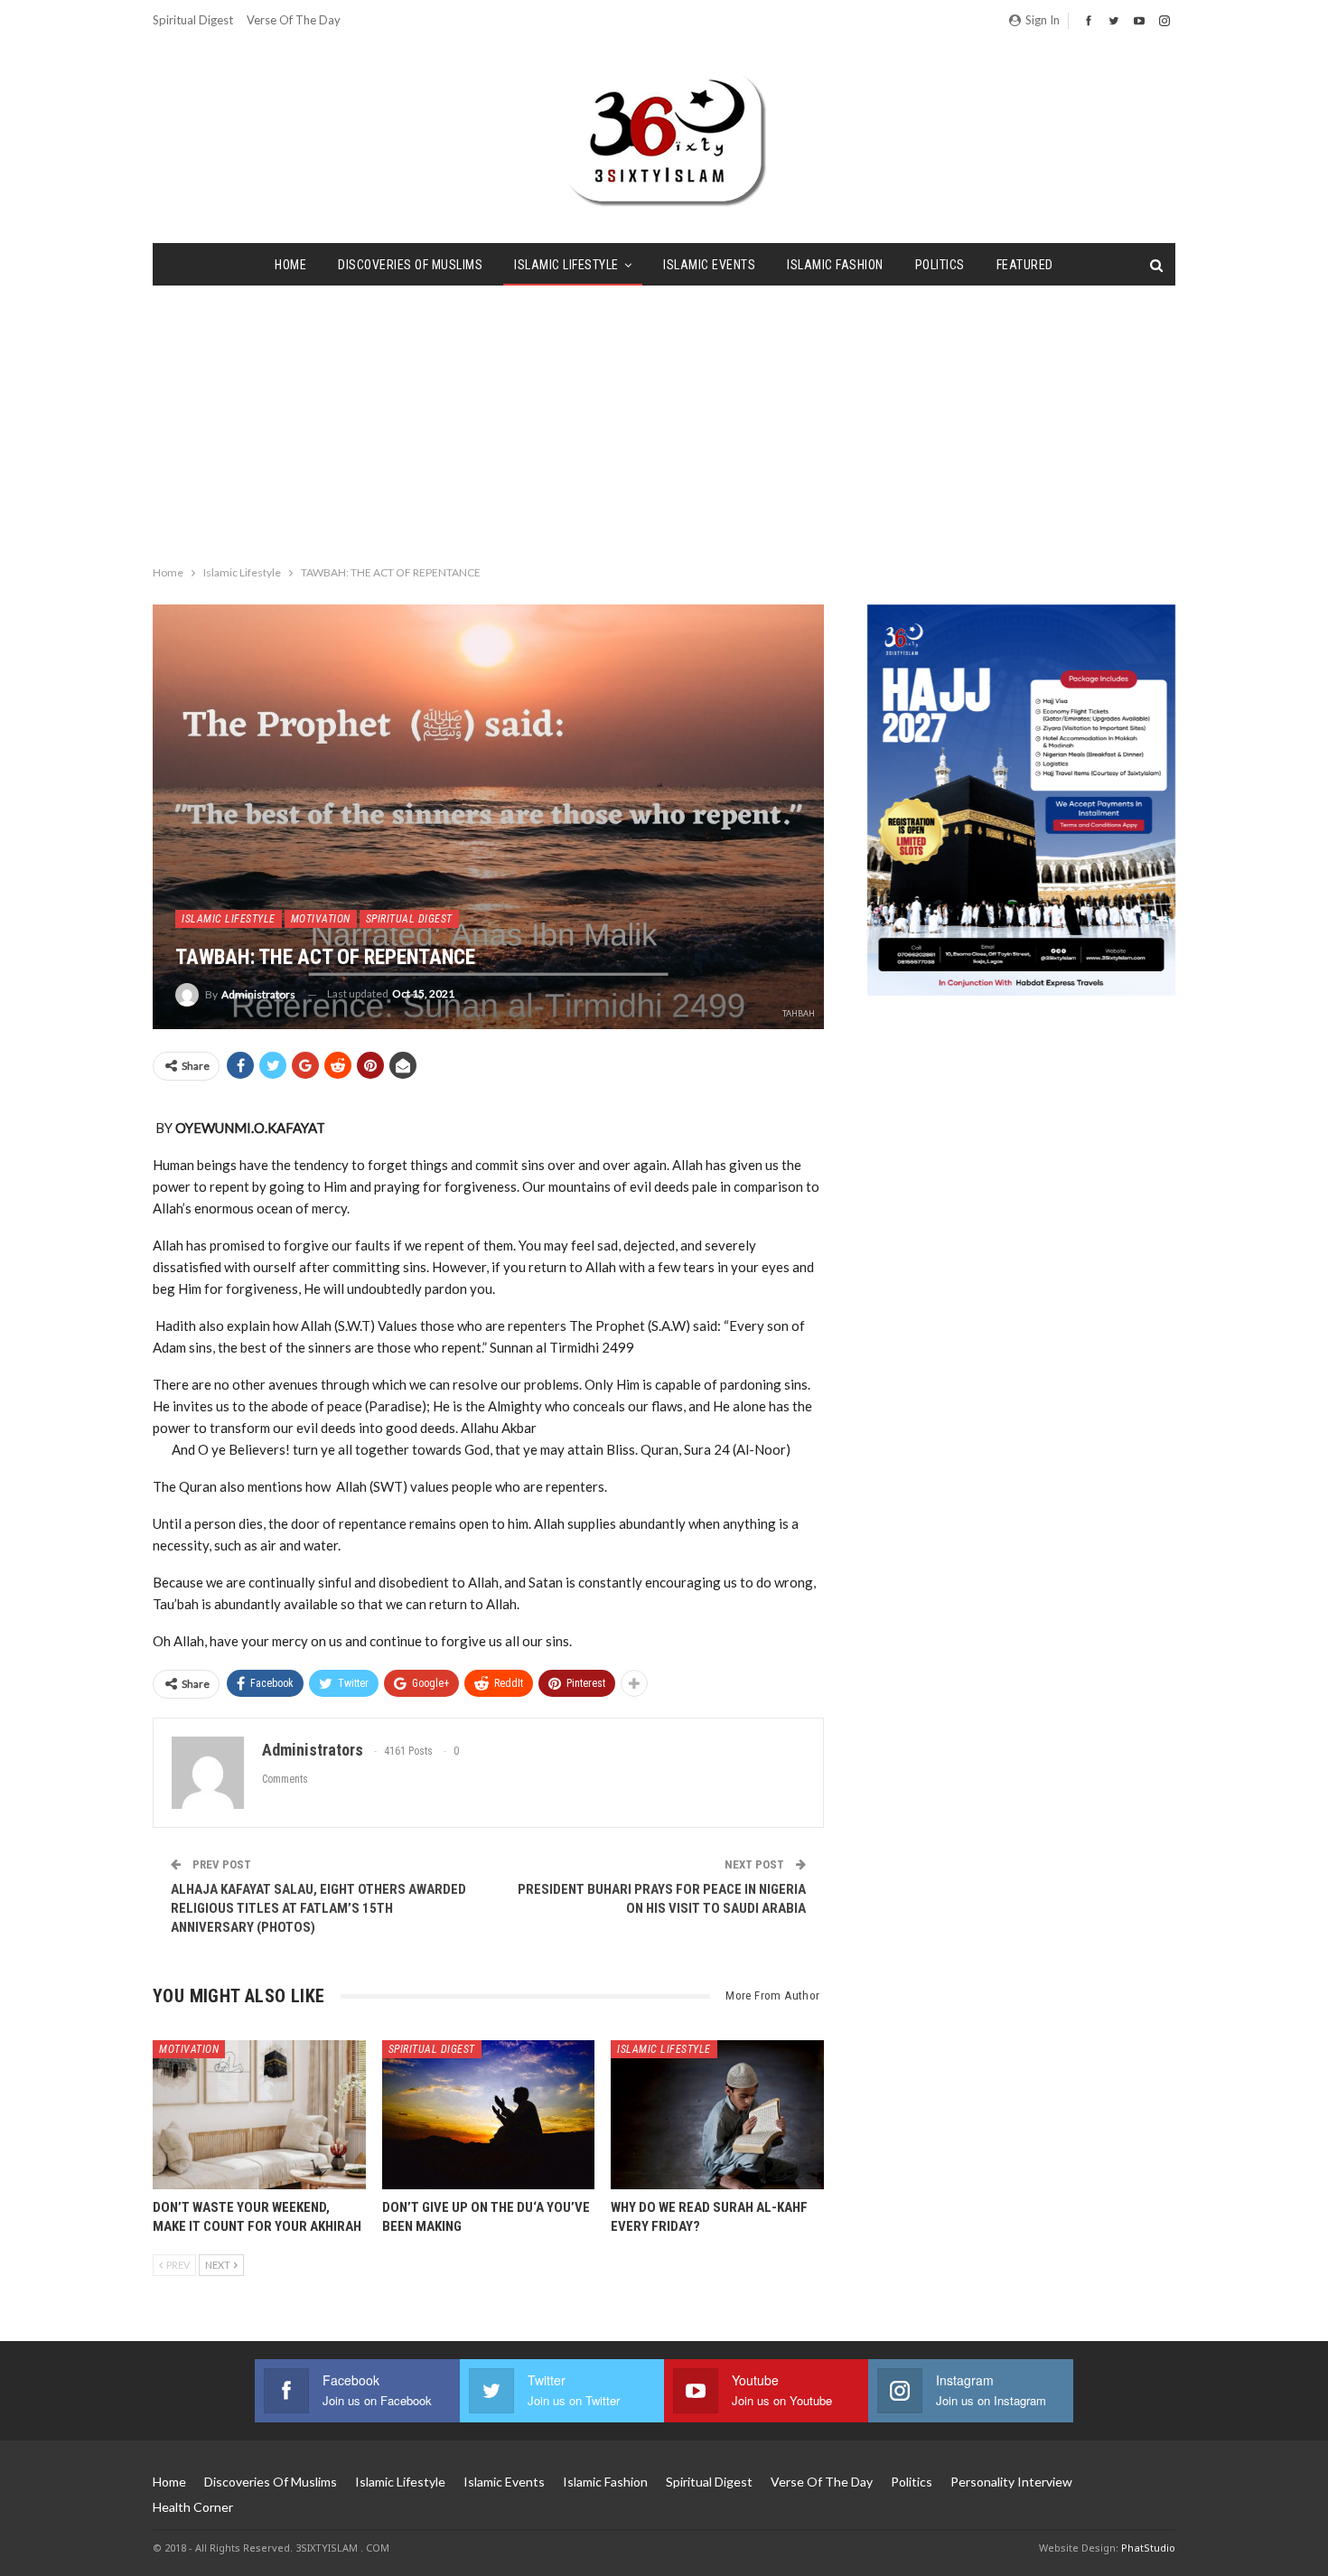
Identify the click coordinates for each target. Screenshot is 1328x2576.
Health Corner (193, 2507)
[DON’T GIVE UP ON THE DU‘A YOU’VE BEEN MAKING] (489, 2115)
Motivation (321, 919)
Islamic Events (709, 265)
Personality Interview (1011, 2482)
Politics (940, 265)
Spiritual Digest (193, 20)
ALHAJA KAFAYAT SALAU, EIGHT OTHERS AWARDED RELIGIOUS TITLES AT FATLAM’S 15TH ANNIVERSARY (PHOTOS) (318, 1908)
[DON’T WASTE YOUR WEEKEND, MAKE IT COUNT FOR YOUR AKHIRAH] (259, 2115)
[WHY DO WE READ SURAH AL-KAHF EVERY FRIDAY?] (717, 2115)
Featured (1025, 265)
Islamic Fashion (835, 265)
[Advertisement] (664, 421)
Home (290, 265)
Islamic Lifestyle (566, 265)
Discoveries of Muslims (410, 265)
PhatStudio (1148, 2548)
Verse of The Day (294, 20)
